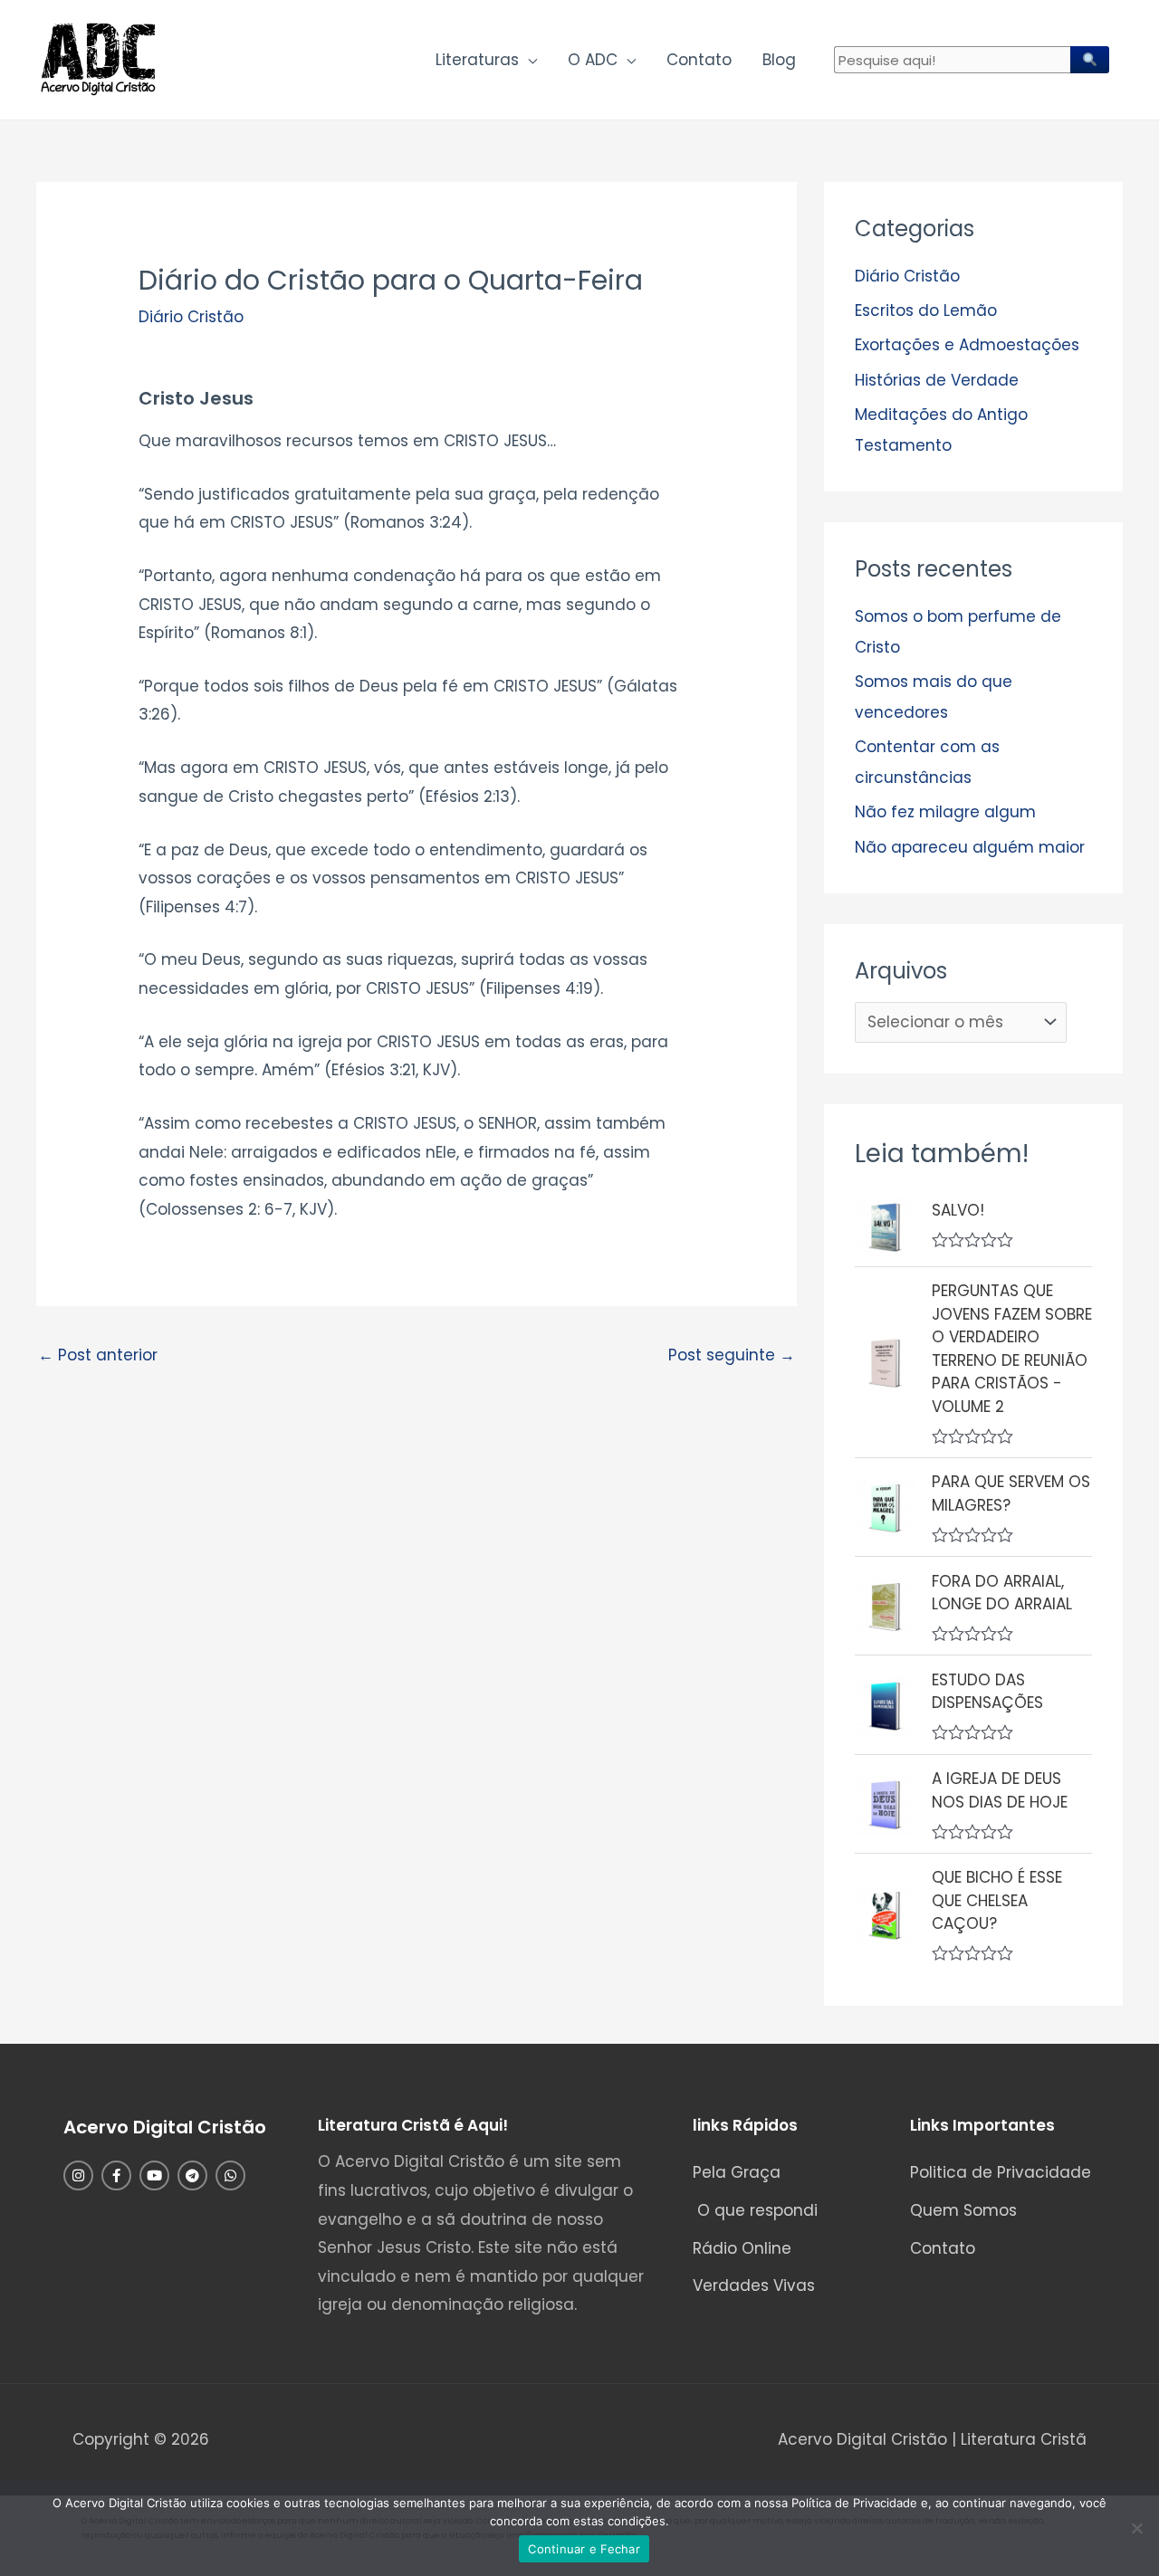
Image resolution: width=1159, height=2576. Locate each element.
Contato (699, 60)
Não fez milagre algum (945, 812)
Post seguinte (732, 1355)
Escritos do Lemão (926, 310)
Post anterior (98, 1355)
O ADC (593, 60)
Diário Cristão (191, 317)
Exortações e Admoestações (967, 345)
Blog (779, 60)
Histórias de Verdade (937, 380)
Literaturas (477, 60)
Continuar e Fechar (584, 2549)
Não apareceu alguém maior (970, 847)
